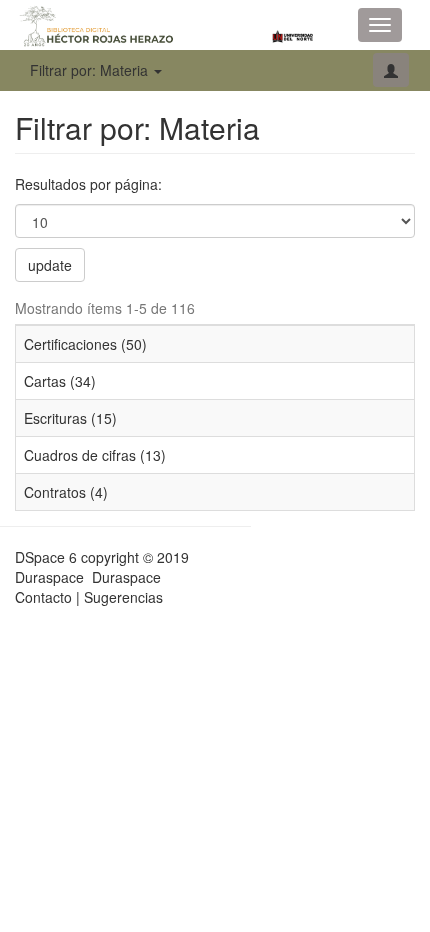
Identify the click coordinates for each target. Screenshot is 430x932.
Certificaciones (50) (85, 344)
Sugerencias (123, 597)
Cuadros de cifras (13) (95, 455)
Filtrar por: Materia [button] (91, 70)
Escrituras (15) (70, 418)
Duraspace (126, 577)
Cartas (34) (60, 381)
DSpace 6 (46, 557)
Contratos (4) (66, 492)
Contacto (43, 597)
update (50, 265)
